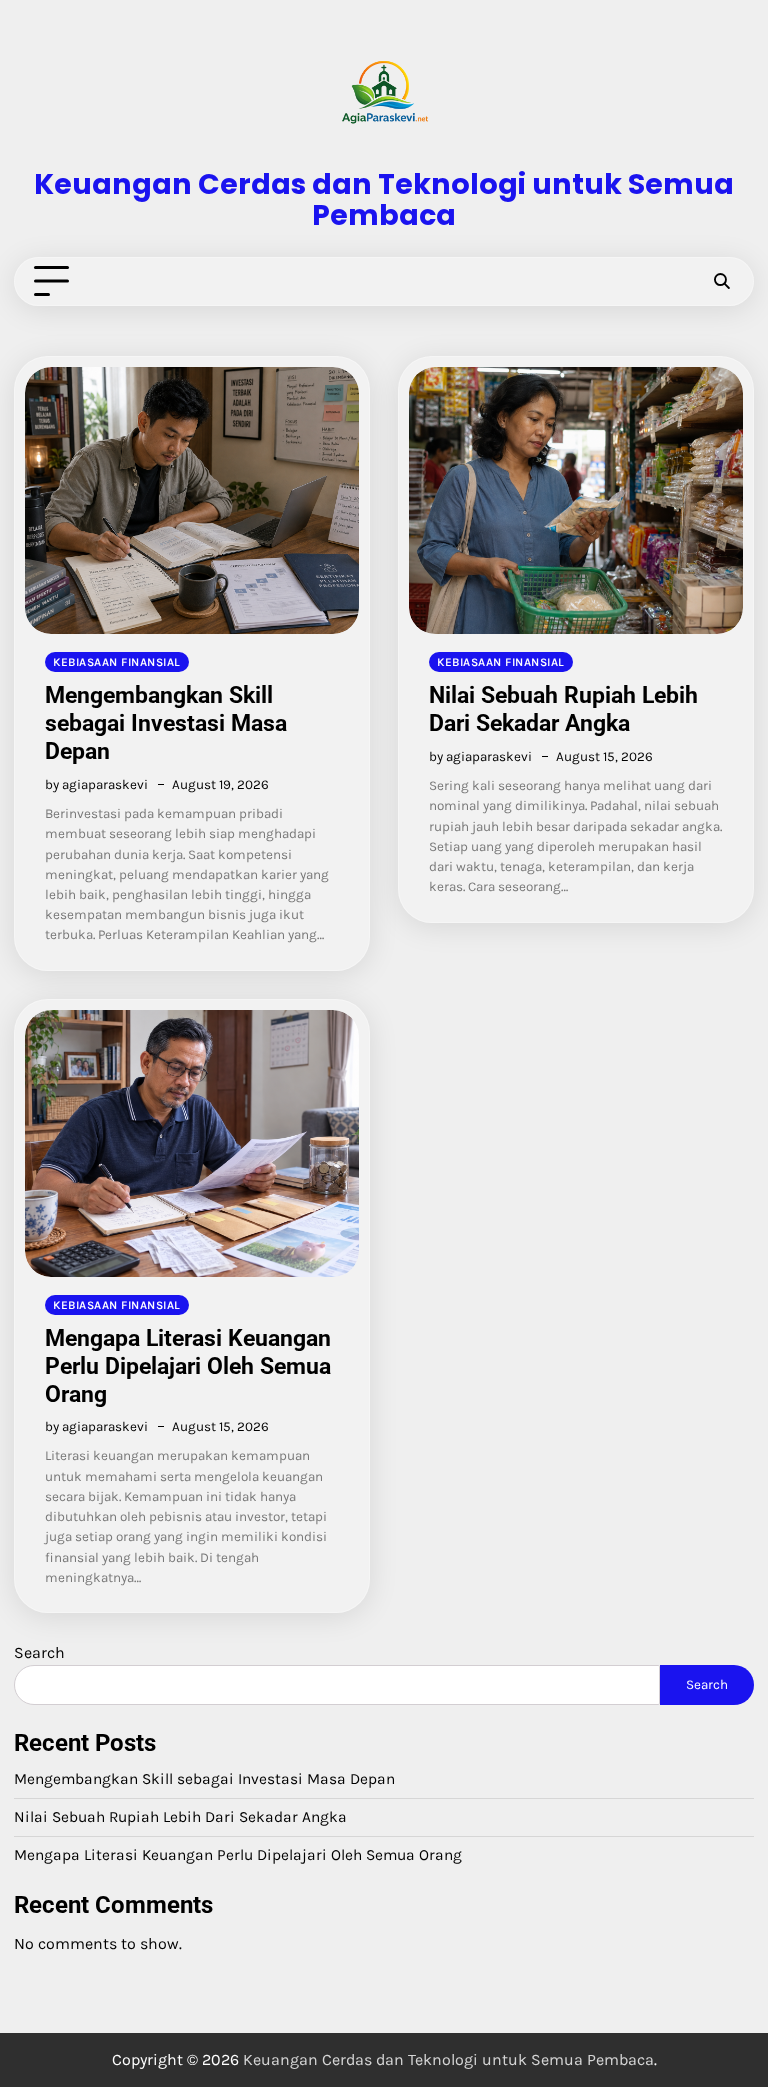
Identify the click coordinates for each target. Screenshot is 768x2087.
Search (39, 1652)
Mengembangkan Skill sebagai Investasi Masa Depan (166, 723)
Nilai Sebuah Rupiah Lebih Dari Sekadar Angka (563, 709)
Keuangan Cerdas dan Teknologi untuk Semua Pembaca (384, 199)
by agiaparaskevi (96, 784)
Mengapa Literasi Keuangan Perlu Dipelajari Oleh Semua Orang (188, 1366)
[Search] (721, 282)
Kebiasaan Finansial (117, 662)
